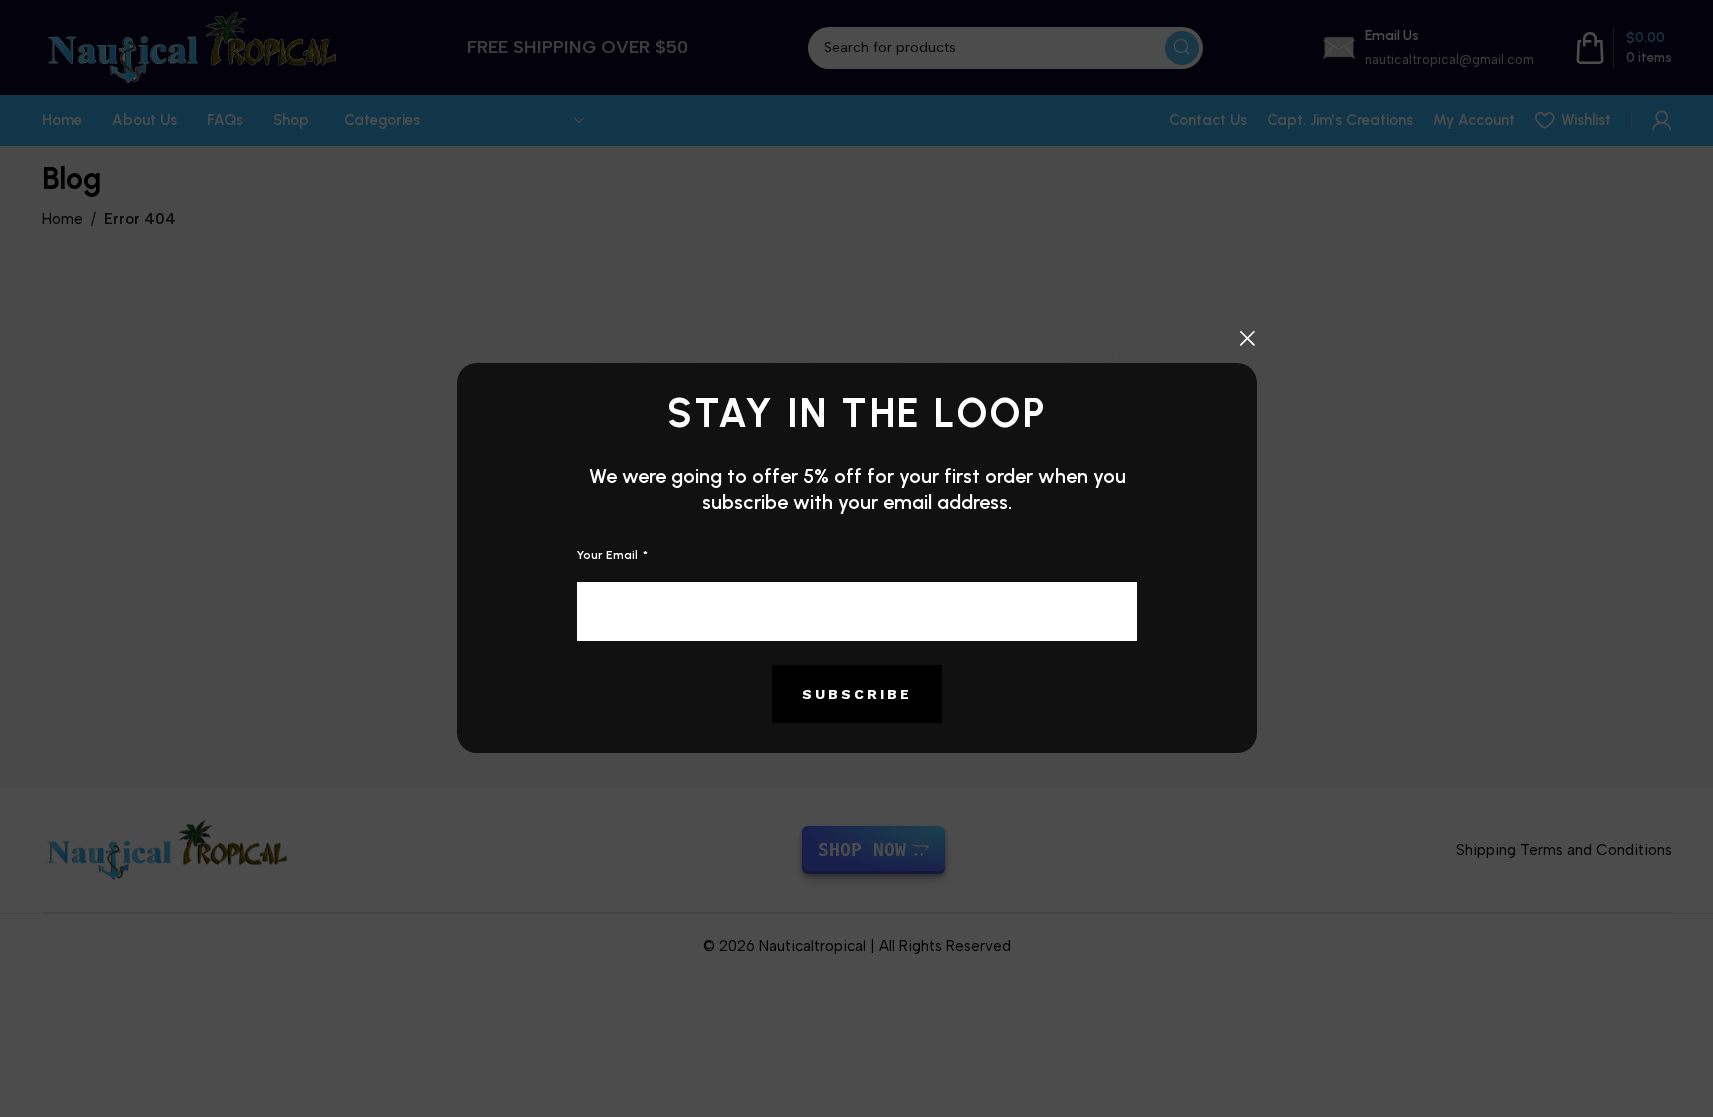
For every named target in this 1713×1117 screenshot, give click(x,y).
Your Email (609, 555)
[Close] (1247, 338)
